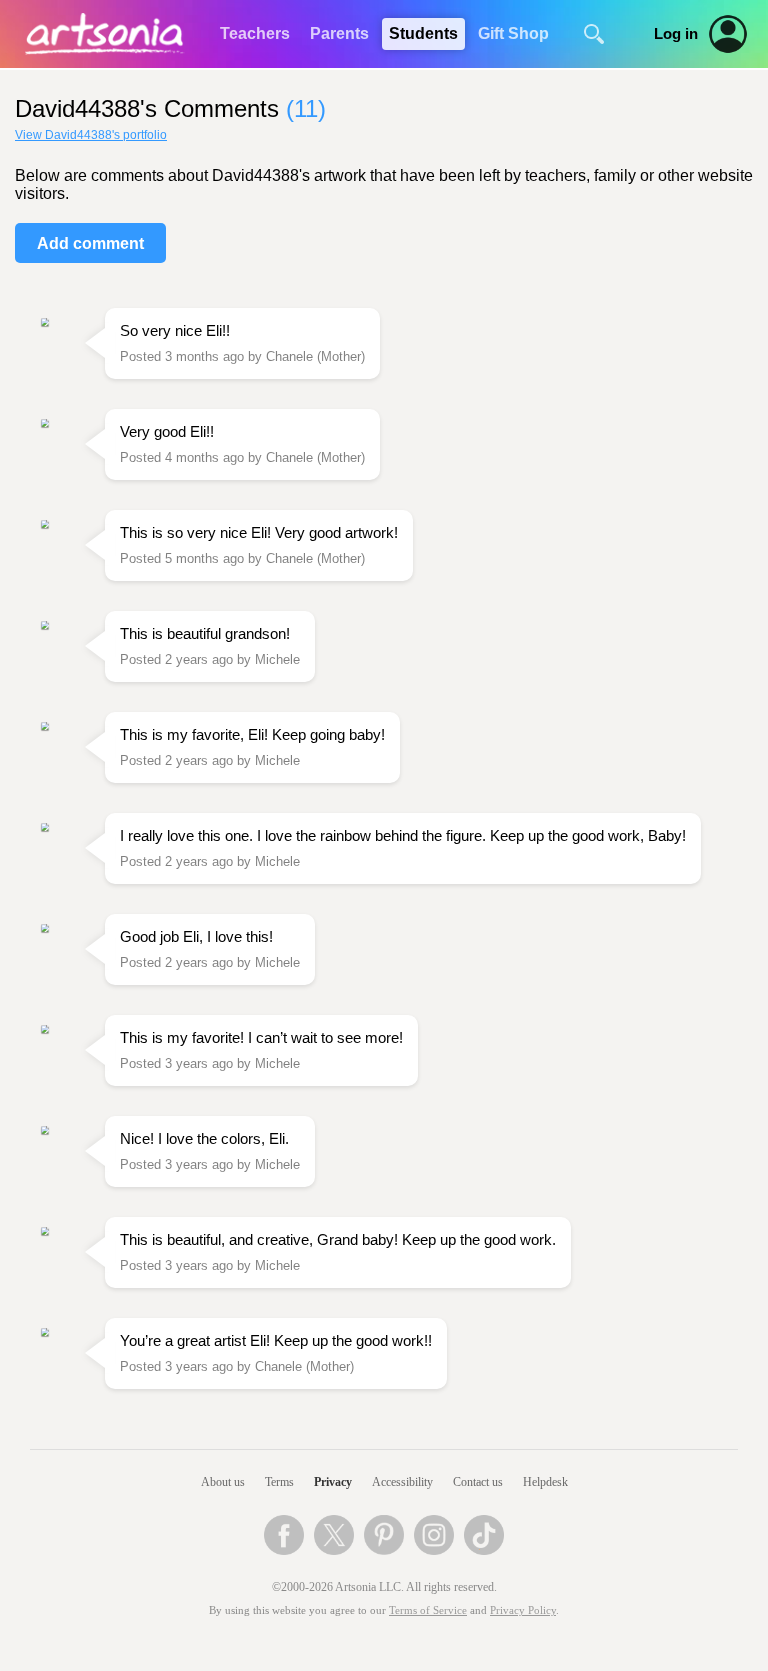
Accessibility (402, 1482)
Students (423, 33)
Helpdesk (545, 1482)
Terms (279, 1482)
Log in (676, 34)
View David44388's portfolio (91, 135)
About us (223, 1482)
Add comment (90, 243)
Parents (339, 33)
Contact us (478, 1482)
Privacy (333, 1482)
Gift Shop (513, 33)
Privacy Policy (523, 1610)
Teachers (255, 33)
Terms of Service (428, 1610)
